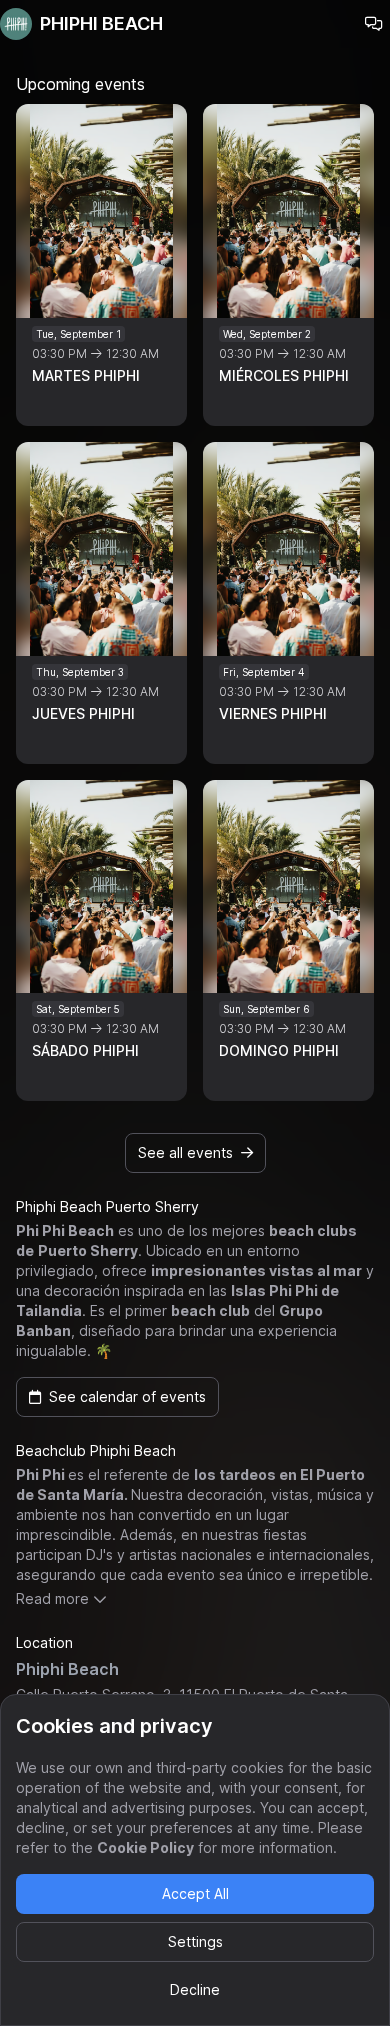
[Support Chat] (374, 24)
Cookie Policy (145, 1847)
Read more (52, 1598)
